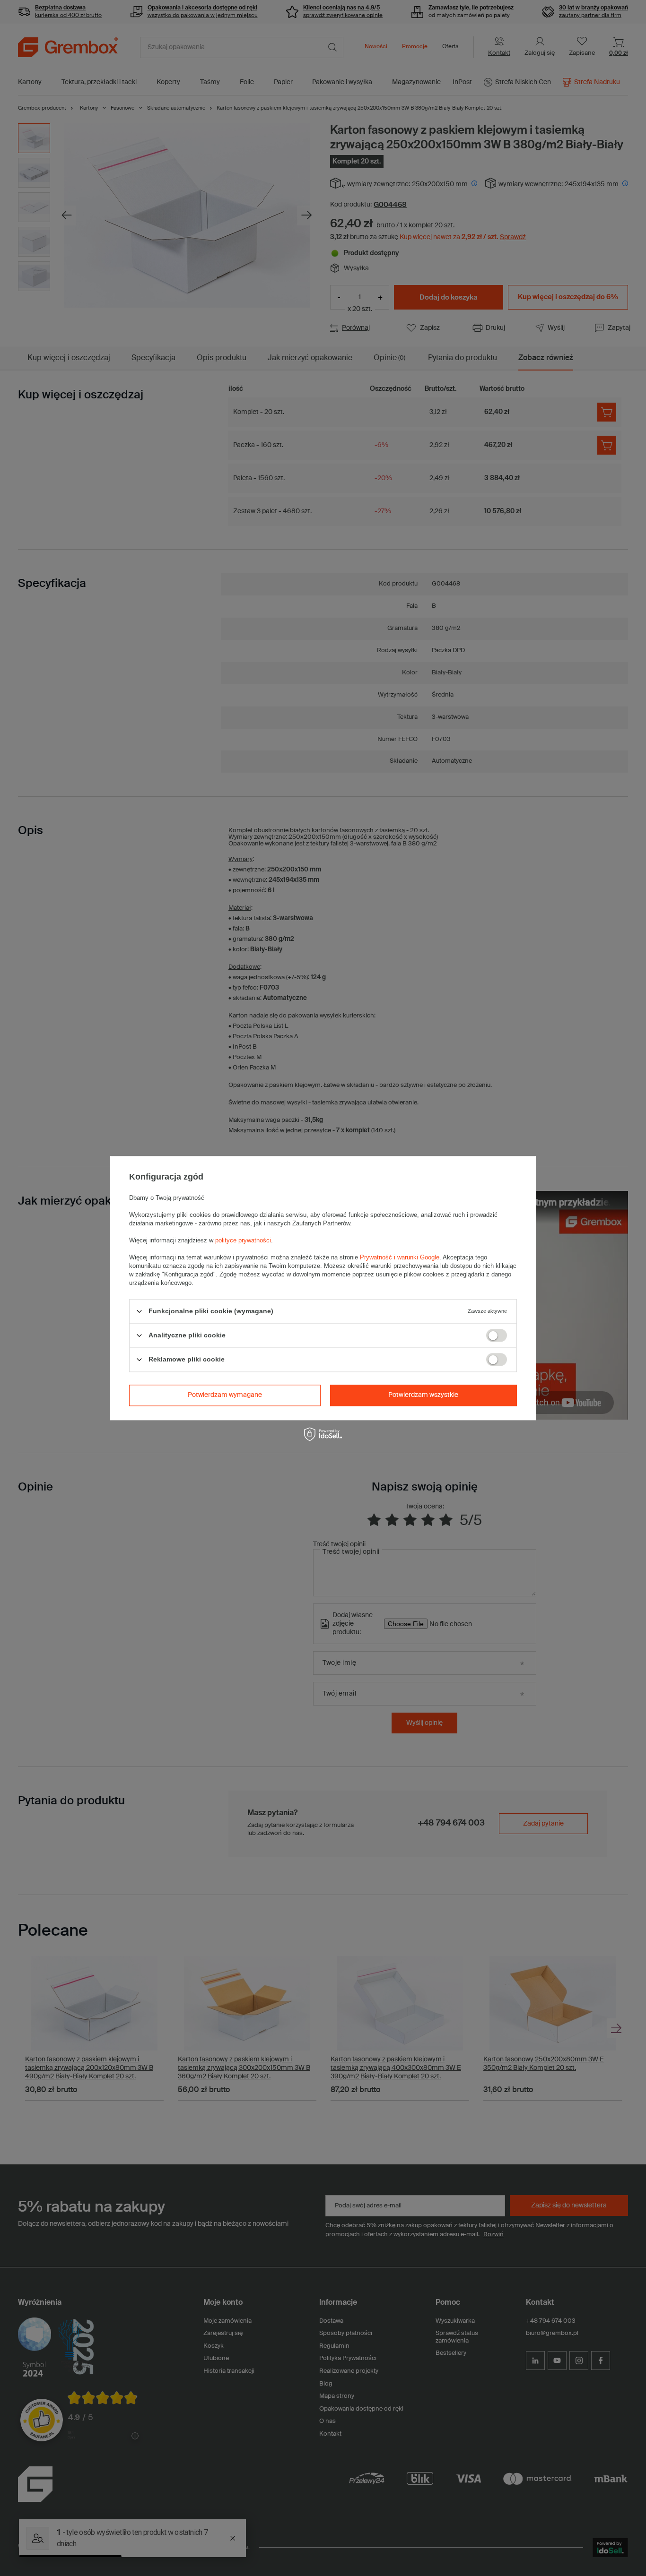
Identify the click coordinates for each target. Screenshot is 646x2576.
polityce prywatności (243, 1240)
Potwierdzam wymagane (225, 1395)
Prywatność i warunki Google (400, 1257)
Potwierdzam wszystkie (423, 1395)
